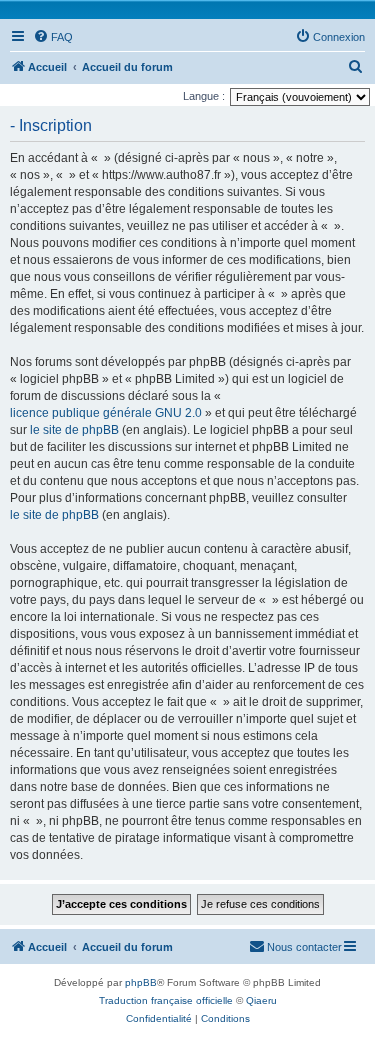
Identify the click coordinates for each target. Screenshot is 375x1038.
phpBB (141, 982)
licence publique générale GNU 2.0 (106, 413)
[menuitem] (53, 37)
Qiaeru (261, 1000)
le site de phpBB (74, 430)
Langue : (204, 96)
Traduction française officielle (166, 1000)
